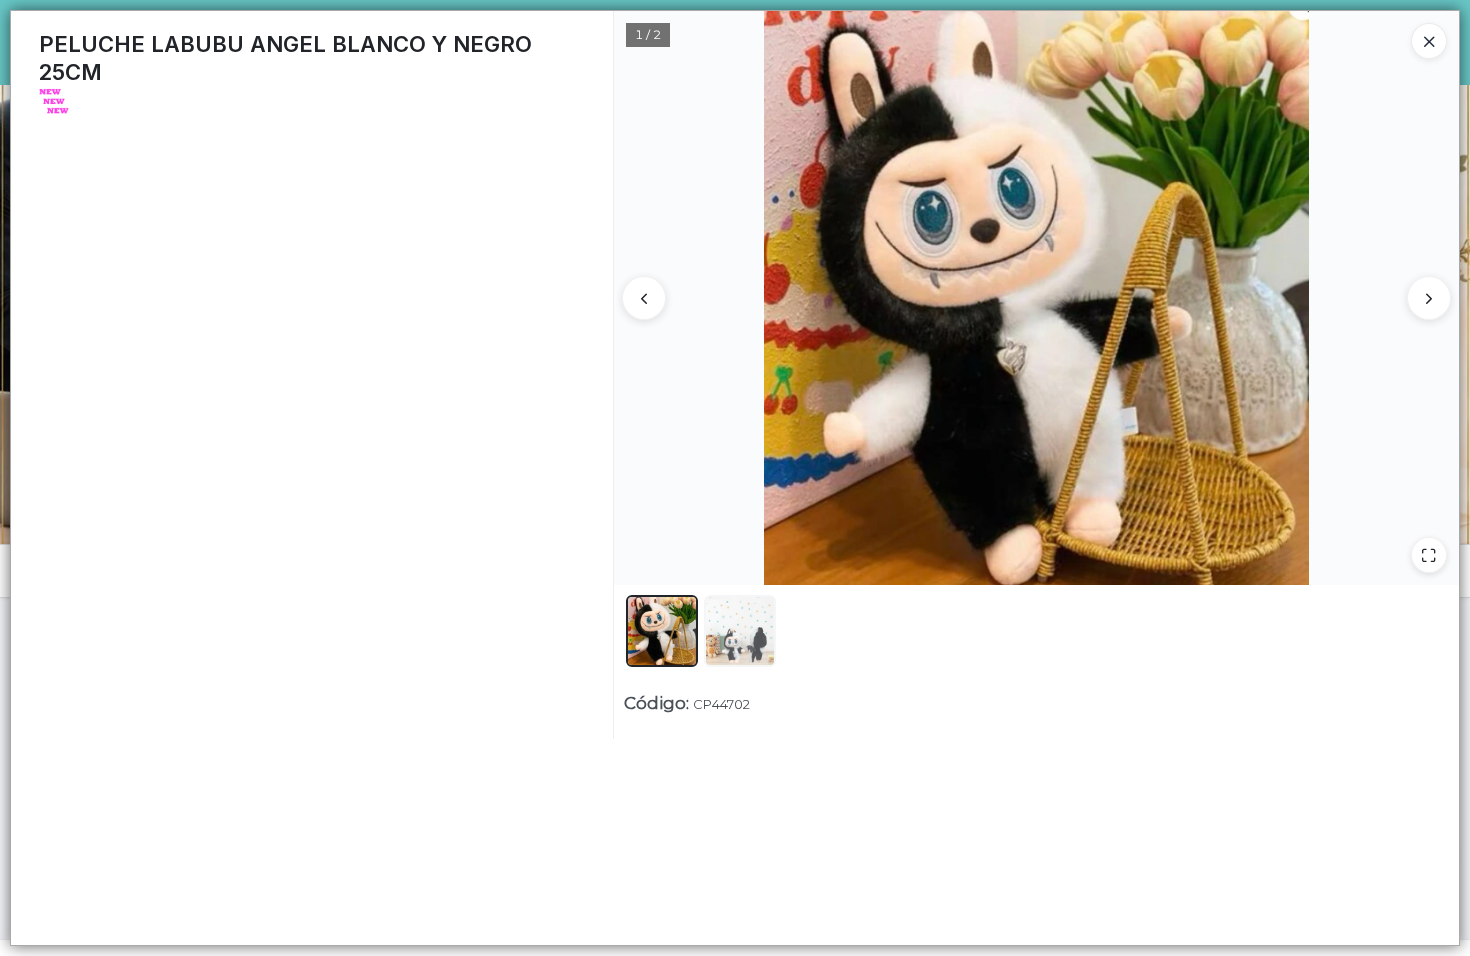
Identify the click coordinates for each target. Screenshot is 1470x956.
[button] (662, 631)
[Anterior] (644, 298)
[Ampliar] (1429, 555)
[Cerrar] (1429, 41)
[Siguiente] (1429, 298)
